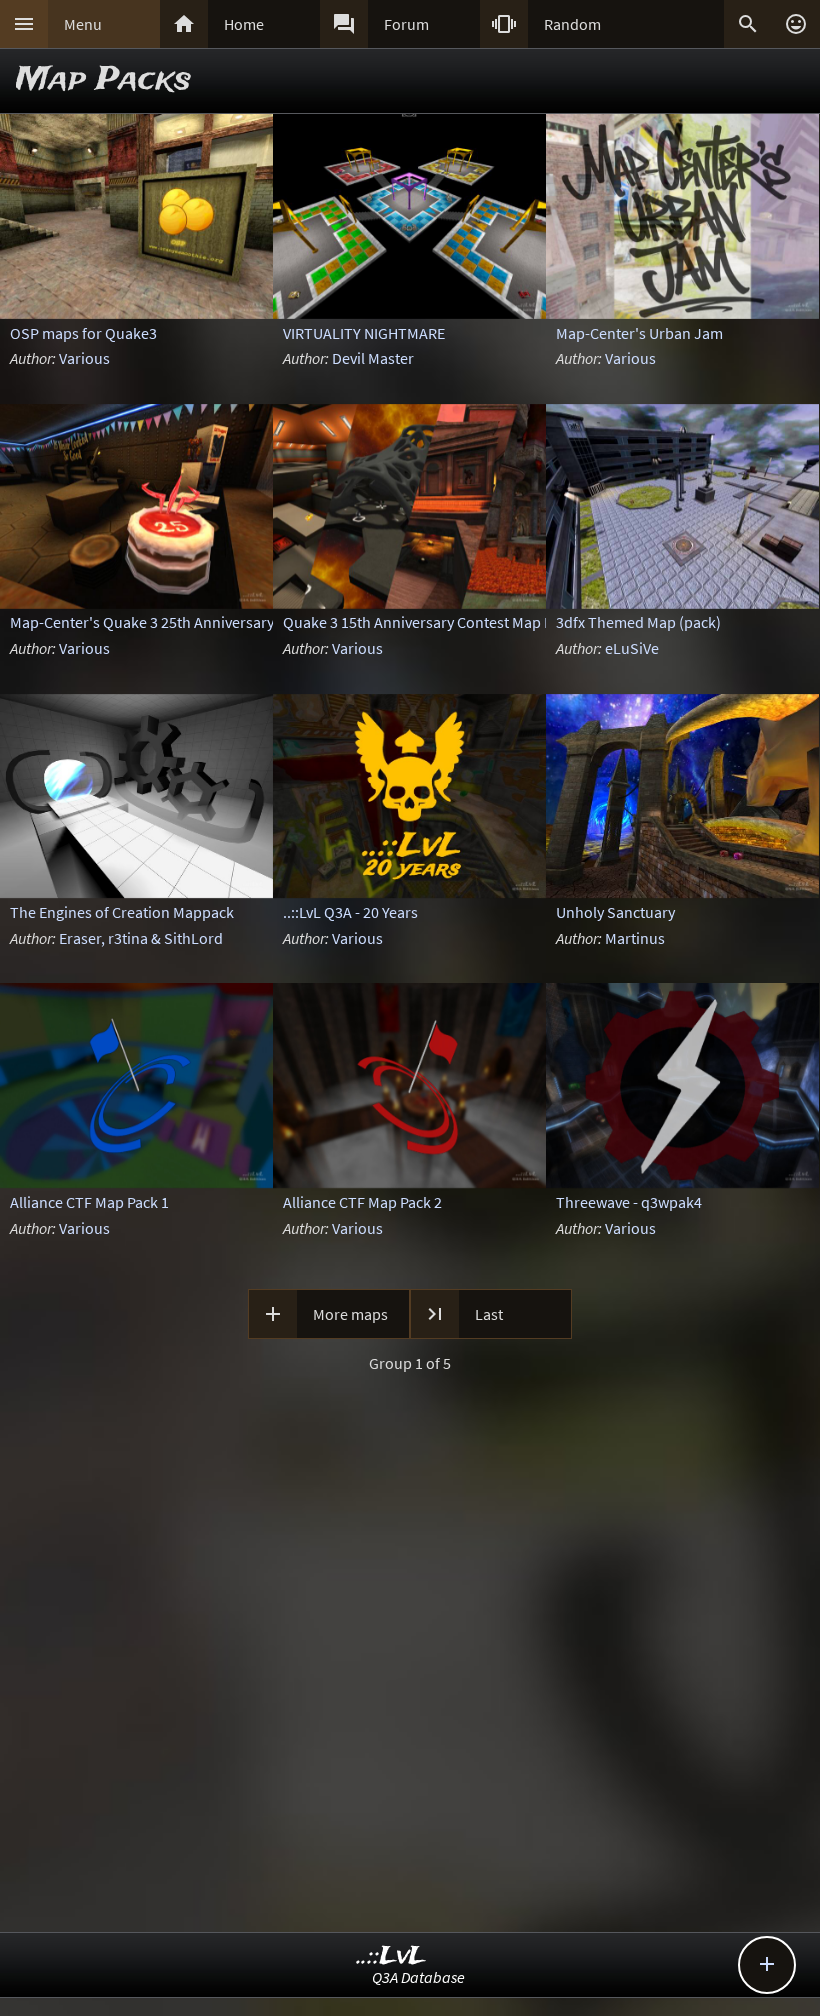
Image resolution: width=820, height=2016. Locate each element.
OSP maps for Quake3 (83, 333)
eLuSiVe (632, 648)
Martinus (635, 938)
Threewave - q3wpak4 (629, 1202)
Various (84, 358)
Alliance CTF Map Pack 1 (89, 1202)
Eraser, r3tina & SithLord (141, 938)
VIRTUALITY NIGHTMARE (364, 333)
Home (244, 24)
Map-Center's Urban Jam (639, 333)
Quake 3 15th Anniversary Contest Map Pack (429, 622)
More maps (350, 1314)
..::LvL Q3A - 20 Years (350, 912)
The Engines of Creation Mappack (122, 912)
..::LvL (391, 1956)
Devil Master (373, 358)
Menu (83, 24)
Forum (406, 24)
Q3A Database (418, 1977)
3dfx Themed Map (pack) (638, 622)
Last (489, 1314)
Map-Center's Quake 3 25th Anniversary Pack (159, 622)
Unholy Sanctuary (615, 912)
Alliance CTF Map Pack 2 (362, 1202)
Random (572, 24)
